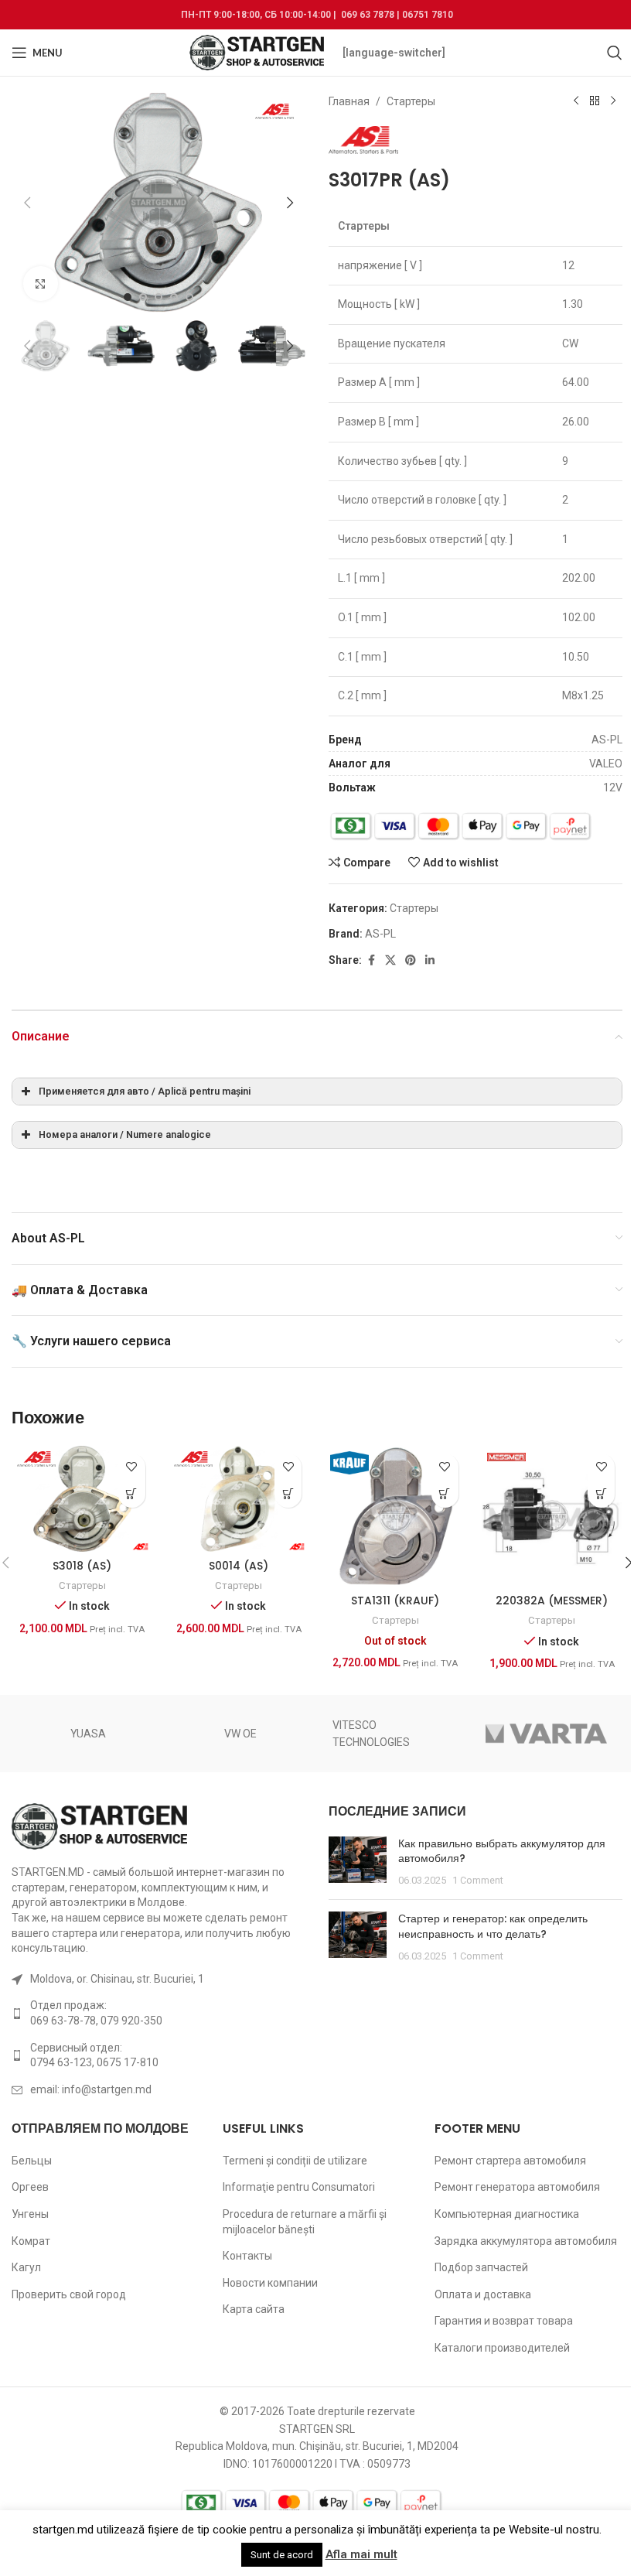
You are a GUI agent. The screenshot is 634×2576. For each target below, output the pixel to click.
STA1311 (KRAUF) (395, 1601)
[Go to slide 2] (143, 297)
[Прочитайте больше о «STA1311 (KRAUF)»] (445, 1494)
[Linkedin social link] (430, 960)
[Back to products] (595, 101)
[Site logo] (258, 52)
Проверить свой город (69, 2294)
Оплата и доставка (483, 2294)
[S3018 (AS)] (82, 1499)
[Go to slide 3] (158, 297)
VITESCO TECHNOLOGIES (371, 1734)
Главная (349, 101)
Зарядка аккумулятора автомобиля (526, 2241)
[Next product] (613, 101)
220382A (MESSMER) (552, 1601)
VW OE (240, 1734)
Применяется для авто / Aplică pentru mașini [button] (145, 1091)
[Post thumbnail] (358, 1862)
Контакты (247, 2256)
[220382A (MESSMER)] (552, 1517)
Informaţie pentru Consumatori (299, 2187)
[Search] (615, 53)
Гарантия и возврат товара (504, 2321)
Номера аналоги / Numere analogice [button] (125, 1134)
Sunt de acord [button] (282, 2555)
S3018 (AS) (82, 1566)
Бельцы (32, 2161)
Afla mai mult (361, 2554)
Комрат (31, 2241)
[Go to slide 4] (174, 297)
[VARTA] (547, 1734)
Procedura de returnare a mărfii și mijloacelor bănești (305, 2222)
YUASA (88, 1734)
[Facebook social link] (371, 960)
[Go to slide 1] (128, 297)
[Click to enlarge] (41, 284)
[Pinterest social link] (411, 960)
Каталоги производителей (502, 2348)
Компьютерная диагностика (507, 2214)
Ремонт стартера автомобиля (510, 2161)
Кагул (26, 2267)
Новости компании (270, 2283)
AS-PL (380, 934)
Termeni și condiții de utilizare (295, 2161)
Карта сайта (254, 2309)
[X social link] (390, 960)
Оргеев (30, 2187)
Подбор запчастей (481, 2267)
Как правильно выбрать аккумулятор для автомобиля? (502, 1851)
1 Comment (478, 1880)
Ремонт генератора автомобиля (517, 2187)
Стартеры (411, 101)
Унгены (30, 2214)
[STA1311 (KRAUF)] (395, 1517)
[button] (27, 203)
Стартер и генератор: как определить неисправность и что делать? (493, 1926)
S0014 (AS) (239, 1566)
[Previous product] (576, 101)
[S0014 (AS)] (239, 1499)
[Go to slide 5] (189, 297)
